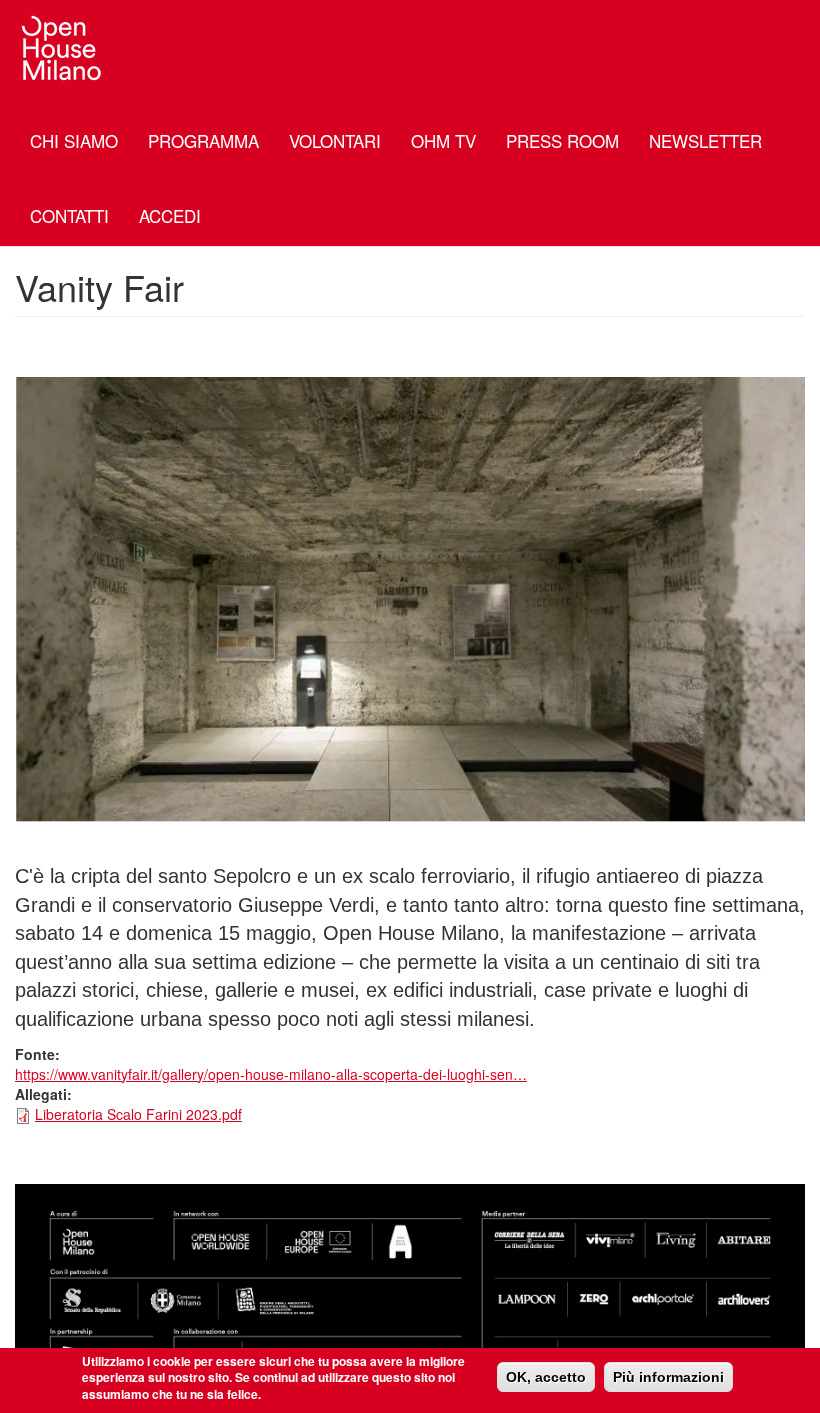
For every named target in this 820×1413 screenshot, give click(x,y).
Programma (203, 140)
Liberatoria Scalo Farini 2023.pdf (138, 1114)
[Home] (69, 48)
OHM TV (443, 140)
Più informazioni (668, 1377)
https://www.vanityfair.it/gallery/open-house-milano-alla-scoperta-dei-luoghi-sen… (271, 1074)
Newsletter (705, 140)
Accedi (170, 215)
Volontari (335, 140)
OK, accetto (546, 1377)
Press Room (562, 140)
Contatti (69, 215)
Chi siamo (74, 140)
